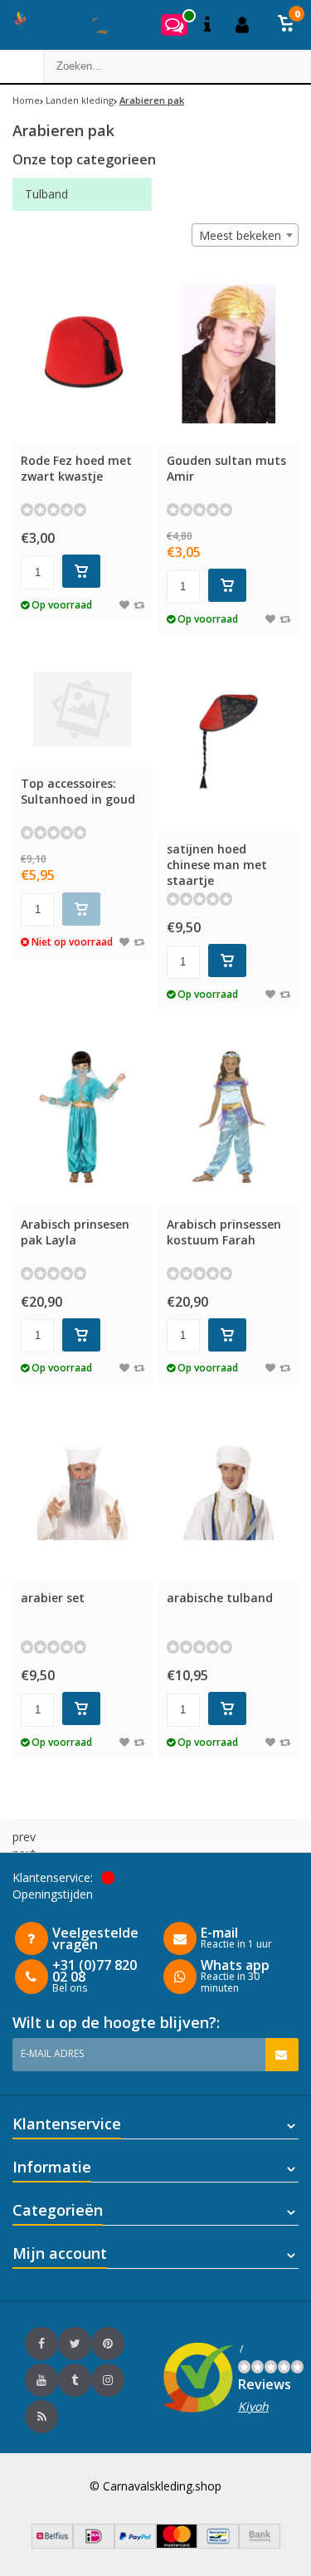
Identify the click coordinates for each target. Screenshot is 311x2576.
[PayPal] (135, 2544)
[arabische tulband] (228, 1491)
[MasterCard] (177, 2544)
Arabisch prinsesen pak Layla (75, 1232)
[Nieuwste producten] (41, 2417)
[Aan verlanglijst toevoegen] (124, 605)
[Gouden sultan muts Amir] (228, 354)
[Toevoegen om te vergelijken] (139, 605)
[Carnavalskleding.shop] (56, 25)
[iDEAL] (94, 2544)
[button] (286, 25)
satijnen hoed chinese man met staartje (217, 865)
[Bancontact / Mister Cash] (218, 2544)
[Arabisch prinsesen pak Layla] (83, 1117)
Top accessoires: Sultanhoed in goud (78, 791)
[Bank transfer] (260, 2544)
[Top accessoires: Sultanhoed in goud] (83, 709)
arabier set (53, 1598)
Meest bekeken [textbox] (240, 235)
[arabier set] (83, 1491)
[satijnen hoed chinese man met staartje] (228, 742)
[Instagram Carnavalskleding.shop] (108, 2380)
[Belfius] (52, 2544)
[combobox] (245, 235)
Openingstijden (53, 1894)
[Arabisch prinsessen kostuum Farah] (228, 1117)
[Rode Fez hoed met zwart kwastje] (83, 354)
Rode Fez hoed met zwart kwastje (76, 468)
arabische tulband (220, 1598)
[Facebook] (41, 2344)
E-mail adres (52, 2053)
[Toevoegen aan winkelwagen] (81, 571)
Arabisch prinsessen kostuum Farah (224, 1232)
